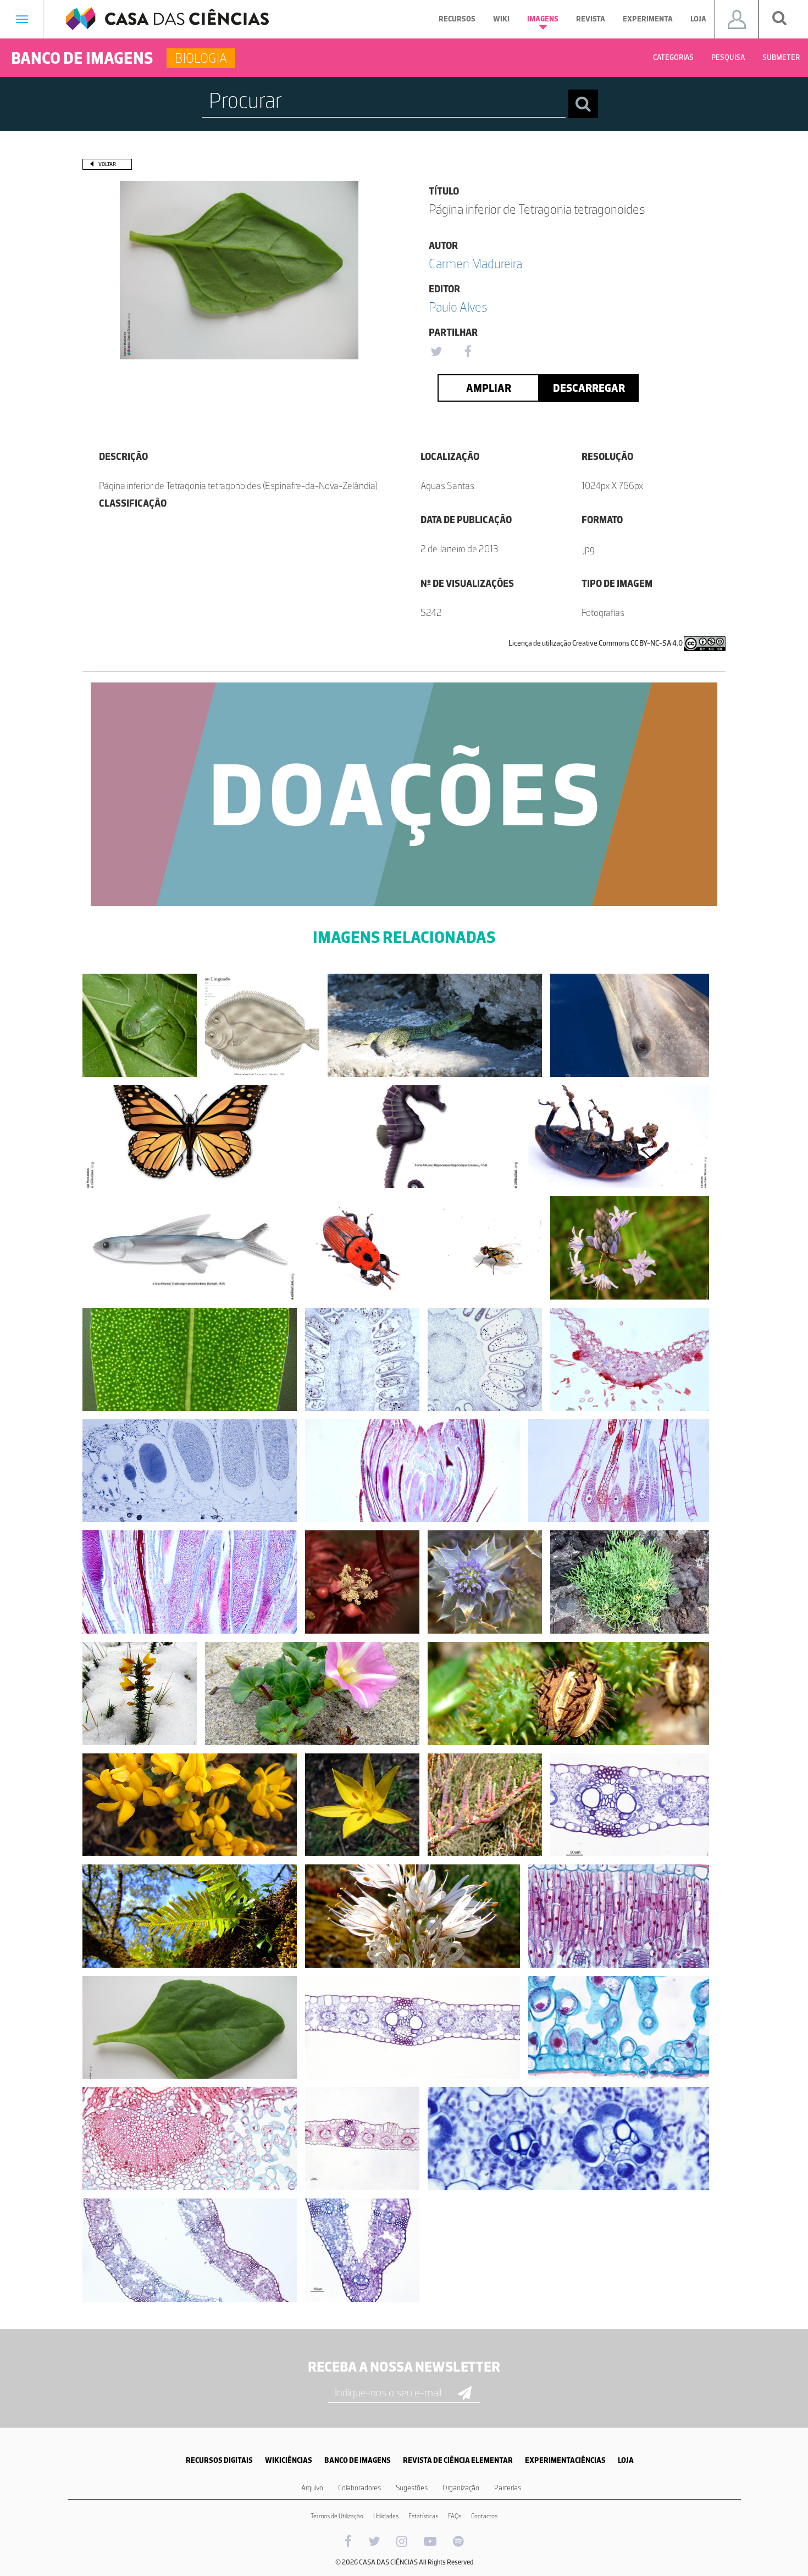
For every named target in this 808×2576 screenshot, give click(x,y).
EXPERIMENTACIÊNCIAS (565, 2460)
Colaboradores (359, 2488)
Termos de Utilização (337, 2516)
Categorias (673, 57)
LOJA (626, 2460)
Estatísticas (423, 2516)
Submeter (781, 57)
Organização (461, 2488)
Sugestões (412, 2488)
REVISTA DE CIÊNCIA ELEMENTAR (458, 2460)
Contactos (484, 2516)
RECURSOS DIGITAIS (219, 2460)
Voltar (107, 164)
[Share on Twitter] (436, 352)
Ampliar (489, 388)
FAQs (455, 2516)
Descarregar (589, 388)
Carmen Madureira (475, 263)
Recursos (457, 19)
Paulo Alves (458, 307)
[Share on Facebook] (468, 352)
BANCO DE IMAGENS (358, 2460)
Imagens (543, 19)
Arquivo (312, 2488)
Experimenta (648, 19)
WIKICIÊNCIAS (289, 2460)
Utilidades (386, 2516)
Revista (591, 19)
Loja (698, 19)
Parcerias (508, 2488)
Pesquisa (728, 57)
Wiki (501, 19)
